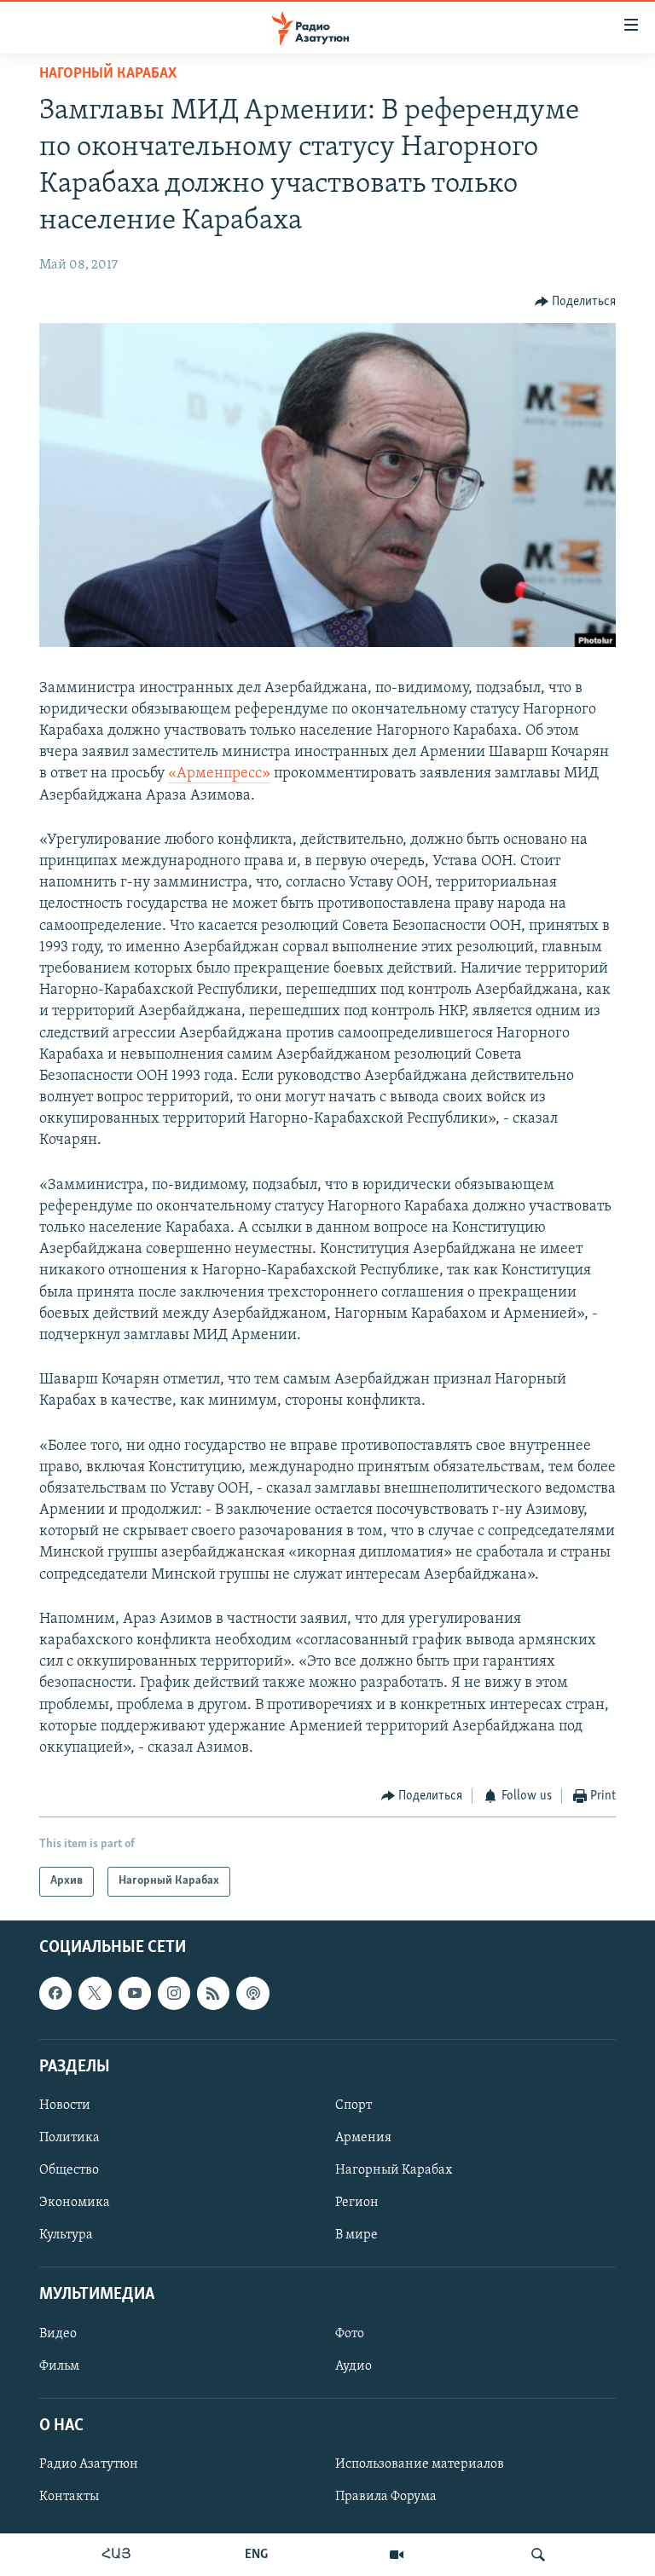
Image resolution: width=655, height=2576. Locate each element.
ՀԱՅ (116, 2555)
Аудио (354, 2365)
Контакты (69, 2497)
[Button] (576, 302)
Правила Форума (386, 2497)
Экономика (75, 2203)
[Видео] (397, 2555)
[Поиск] (538, 2555)
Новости (65, 2105)
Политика (70, 2138)
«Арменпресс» (219, 774)
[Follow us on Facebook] (55, 1993)
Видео (58, 2333)
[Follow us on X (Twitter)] (95, 1993)
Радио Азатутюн (89, 2464)
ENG (256, 2555)
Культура (66, 2235)
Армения (363, 2138)
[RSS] (213, 1993)
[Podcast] (252, 1993)
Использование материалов (420, 2464)
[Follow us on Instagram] (174, 1993)
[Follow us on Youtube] (135, 1993)
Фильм (59, 2365)
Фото (350, 2333)
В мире (356, 2235)
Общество (69, 2170)
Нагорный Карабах (108, 74)
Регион (357, 2203)
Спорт (354, 2105)
